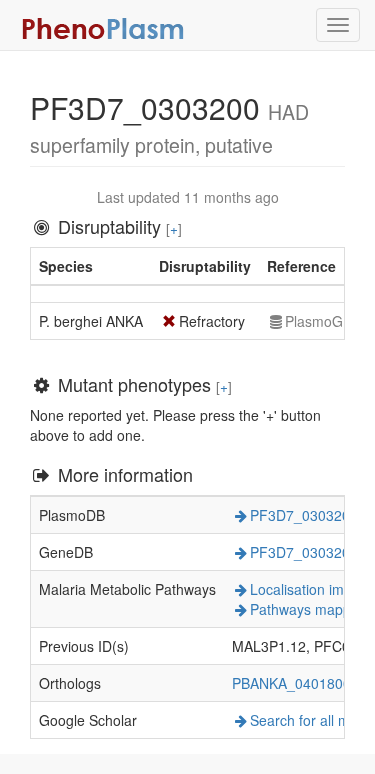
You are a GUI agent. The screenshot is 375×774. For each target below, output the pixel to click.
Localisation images (312, 589)
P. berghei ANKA (91, 321)
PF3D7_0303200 (304, 515)
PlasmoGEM (324, 321)
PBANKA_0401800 (291, 683)
